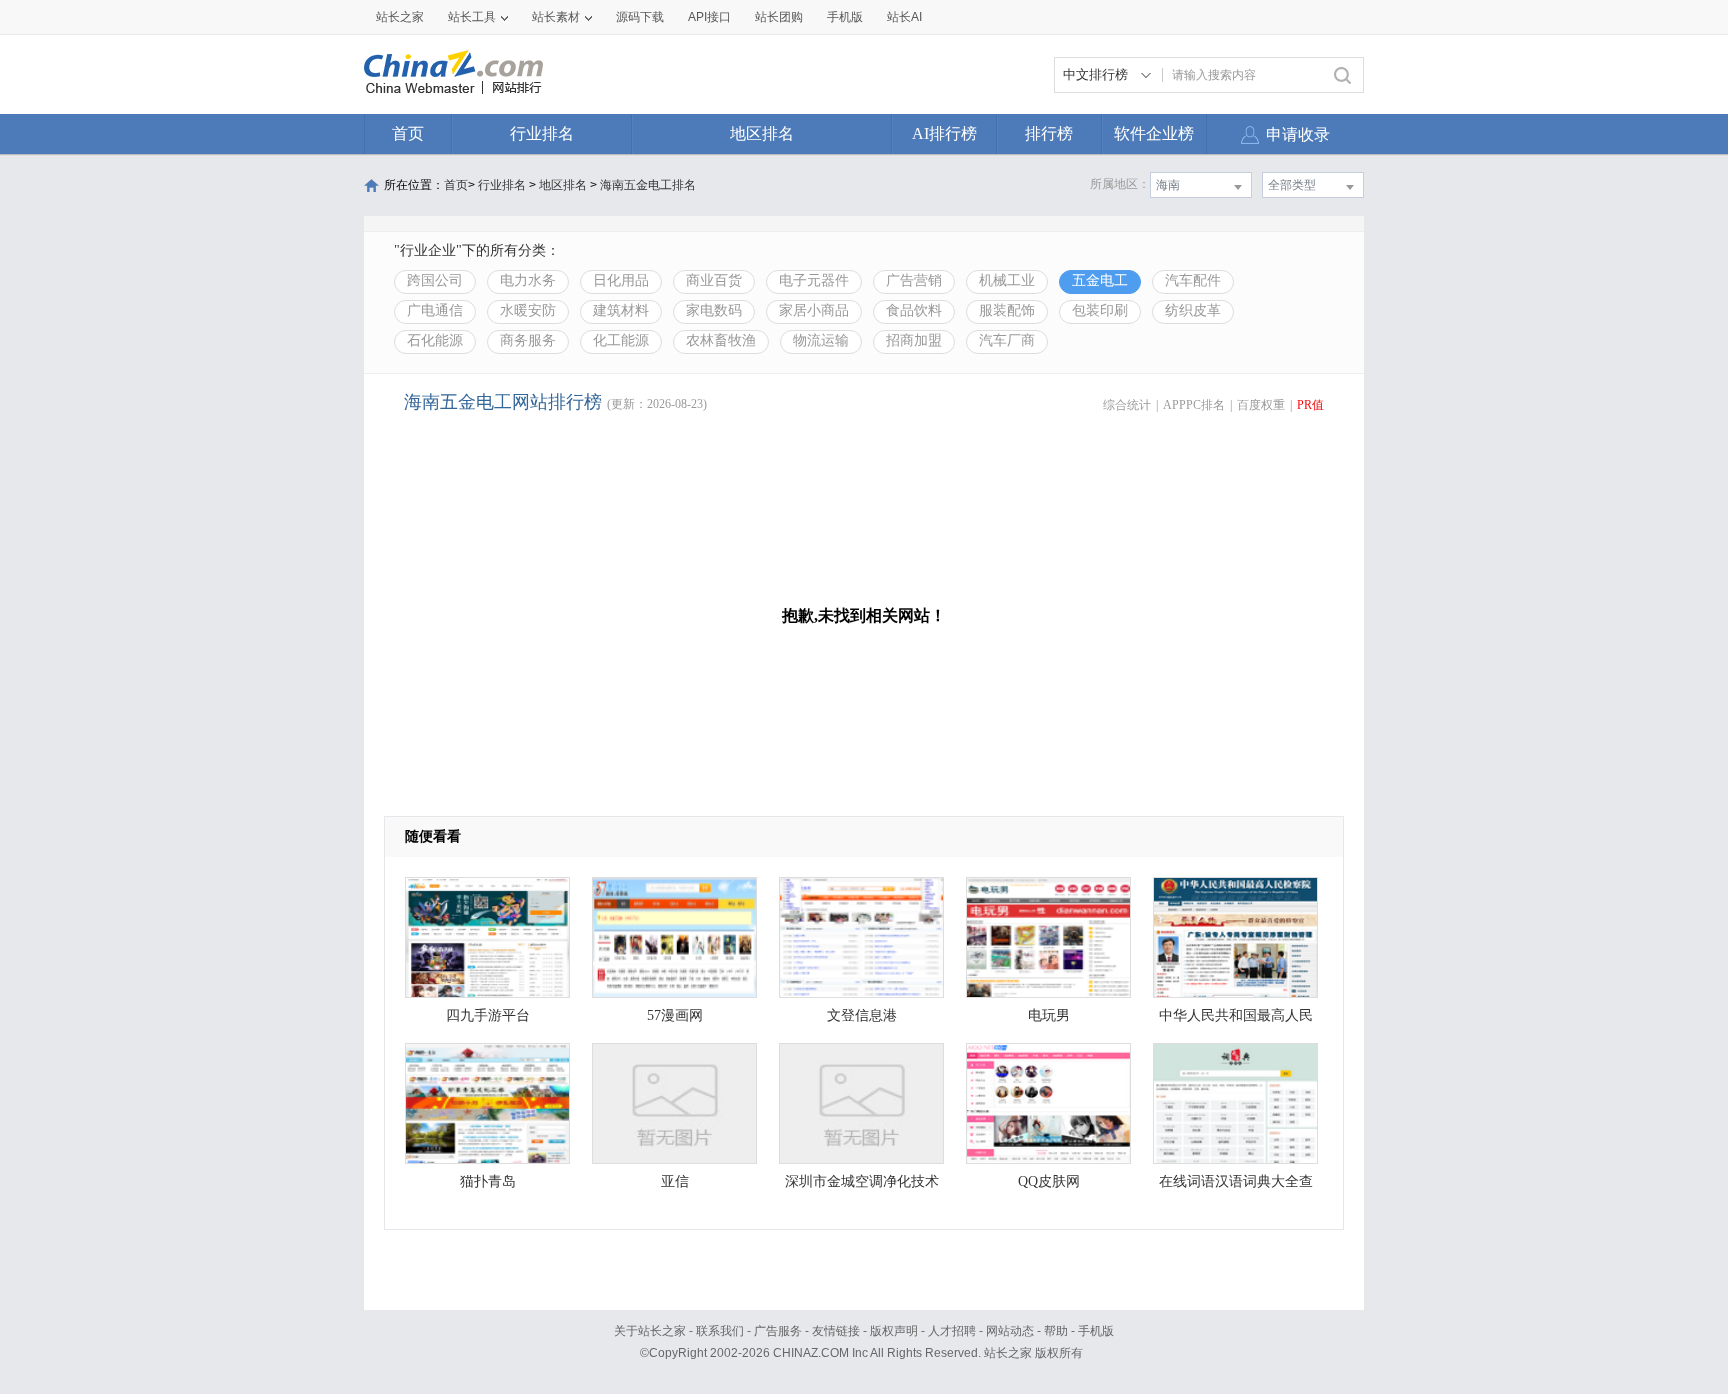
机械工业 (1007, 280)
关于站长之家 (650, 1331)
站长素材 (556, 17)
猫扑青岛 (488, 1181)
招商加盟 (914, 340)
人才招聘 (952, 1331)
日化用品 (621, 280)
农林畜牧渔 (721, 340)
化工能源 (621, 340)
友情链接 (836, 1331)
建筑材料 (621, 310)
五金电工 (1100, 280)
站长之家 (400, 17)
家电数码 (714, 310)
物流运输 (821, 340)
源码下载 (640, 17)
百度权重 (1261, 405)
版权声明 (894, 1331)
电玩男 (1049, 1015)
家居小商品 (814, 310)
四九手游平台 (488, 1015)
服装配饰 (1007, 310)
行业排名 (542, 133)
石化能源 (435, 340)
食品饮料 (914, 310)
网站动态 (1010, 1331)
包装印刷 (1100, 310)
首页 (408, 133)
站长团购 (779, 17)
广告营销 (914, 280)
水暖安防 (528, 310)
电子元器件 (814, 280)
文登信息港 (862, 1015)
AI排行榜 (944, 133)
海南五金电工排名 (648, 185)
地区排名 (762, 133)
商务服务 (528, 340)
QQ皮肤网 (1049, 1181)
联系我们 (720, 1331)
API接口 (709, 17)
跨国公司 (435, 280)
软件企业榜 (1154, 133)
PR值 (1310, 405)
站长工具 (472, 17)
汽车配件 (1193, 280)
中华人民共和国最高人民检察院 (1236, 1020)
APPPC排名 (1194, 405)
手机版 (1096, 1331)
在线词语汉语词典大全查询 (1236, 1186)
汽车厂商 (1007, 340)
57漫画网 (675, 1015)
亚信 (675, 1181)
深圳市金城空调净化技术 (862, 1181)
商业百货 (714, 280)
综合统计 (1127, 405)
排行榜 (1049, 133)
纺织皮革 (1193, 310)
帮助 (1056, 1331)
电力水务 (528, 280)
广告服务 (778, 1331)
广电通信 (435, 310)
